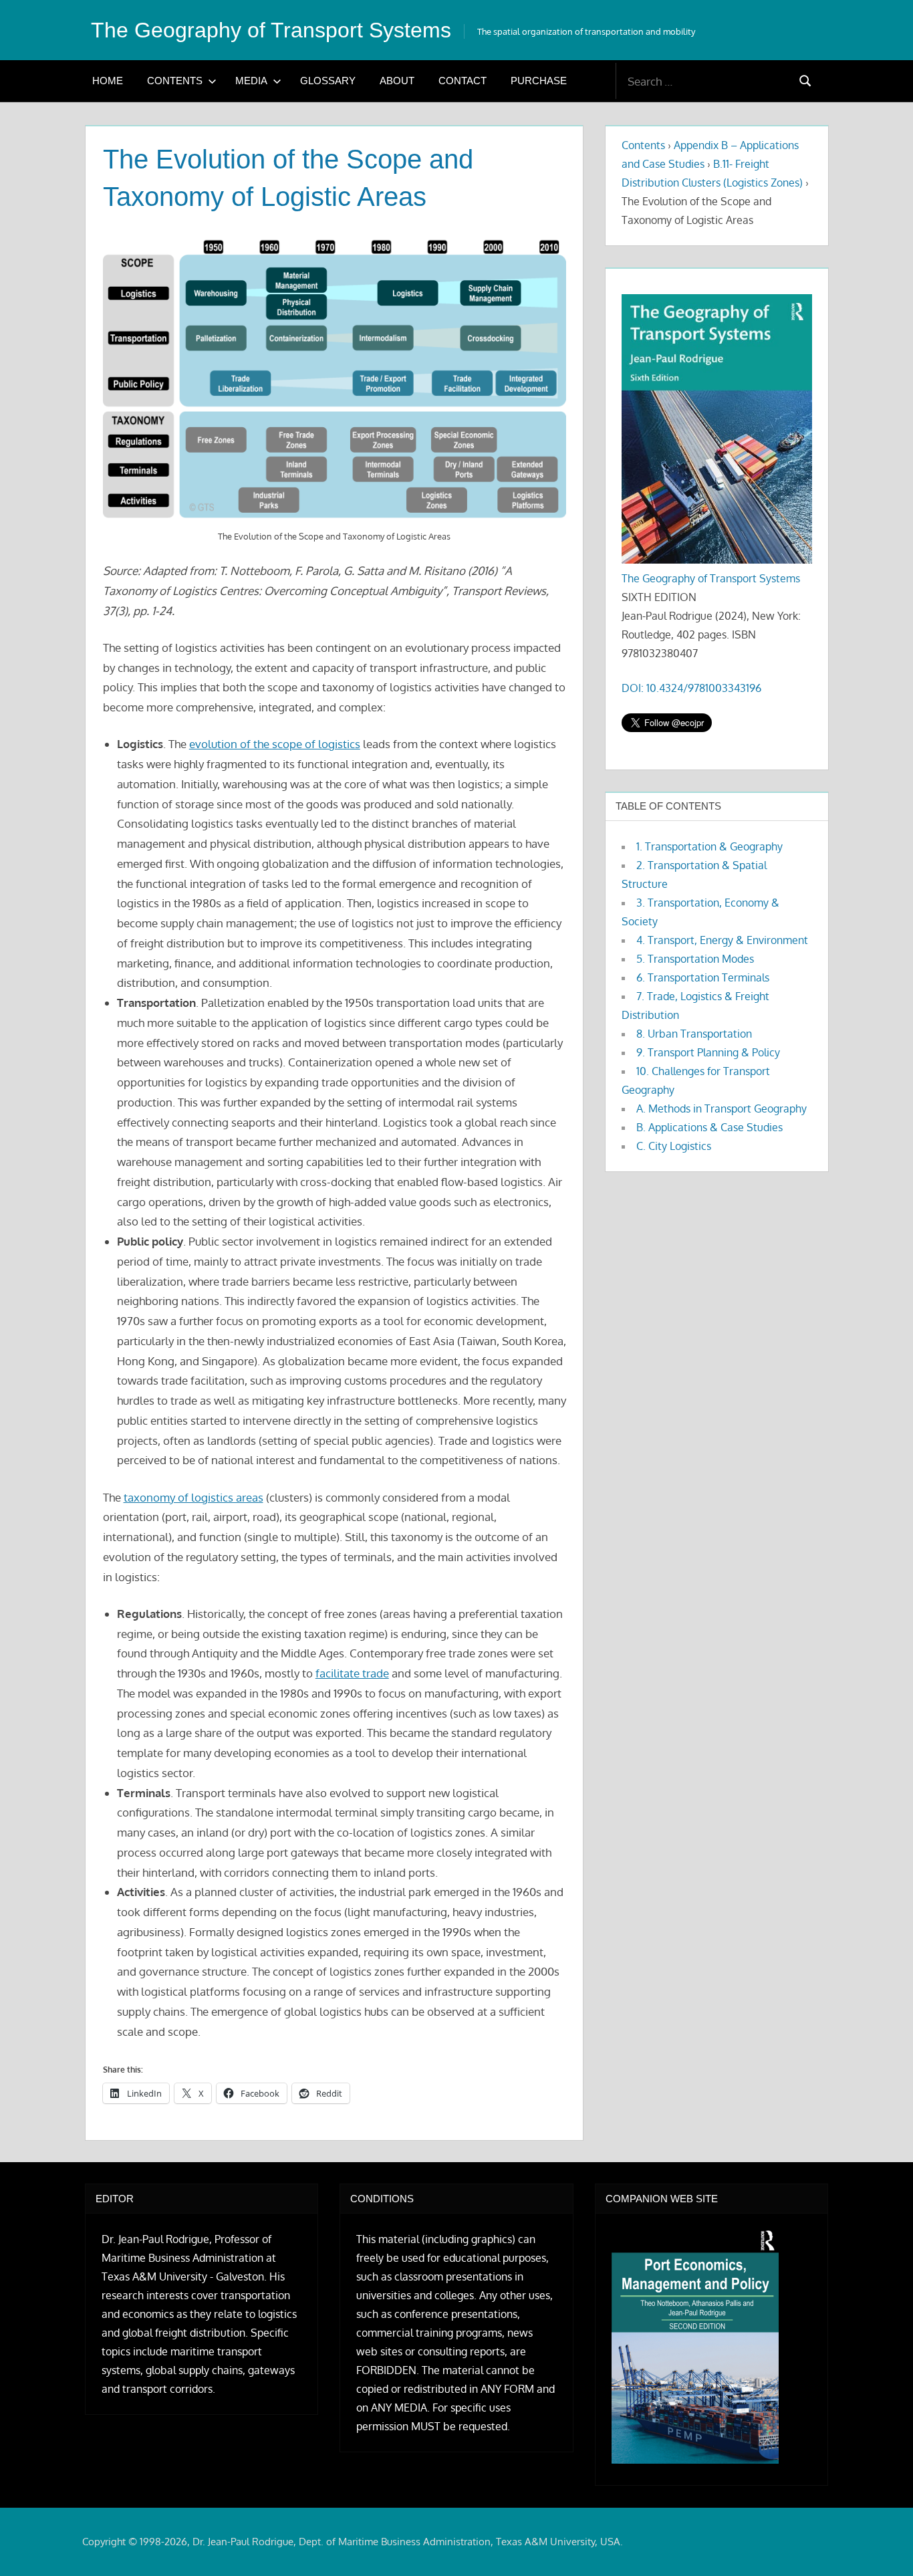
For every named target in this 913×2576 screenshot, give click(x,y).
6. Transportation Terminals (703, 977)
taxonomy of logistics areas (193, 1497)
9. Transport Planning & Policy (708, 1052)
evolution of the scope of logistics (275, 744)
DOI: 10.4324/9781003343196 (691, 688)
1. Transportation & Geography (709, 846)
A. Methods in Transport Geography (722, 1108)
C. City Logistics (674, 1146)
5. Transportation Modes (695, 959)
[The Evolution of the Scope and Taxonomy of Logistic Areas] (335, 379)
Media (251, 81)
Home (108, 81)
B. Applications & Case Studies (709, 1127)
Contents (175, 81)
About (397, 81)
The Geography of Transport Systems (271, 30)
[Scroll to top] (881, 2544)
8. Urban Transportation (694, 1034)
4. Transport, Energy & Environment (722, 940)
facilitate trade (352, 1673)
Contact (463, 81)
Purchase (539, 81)
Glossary (328, 81)
